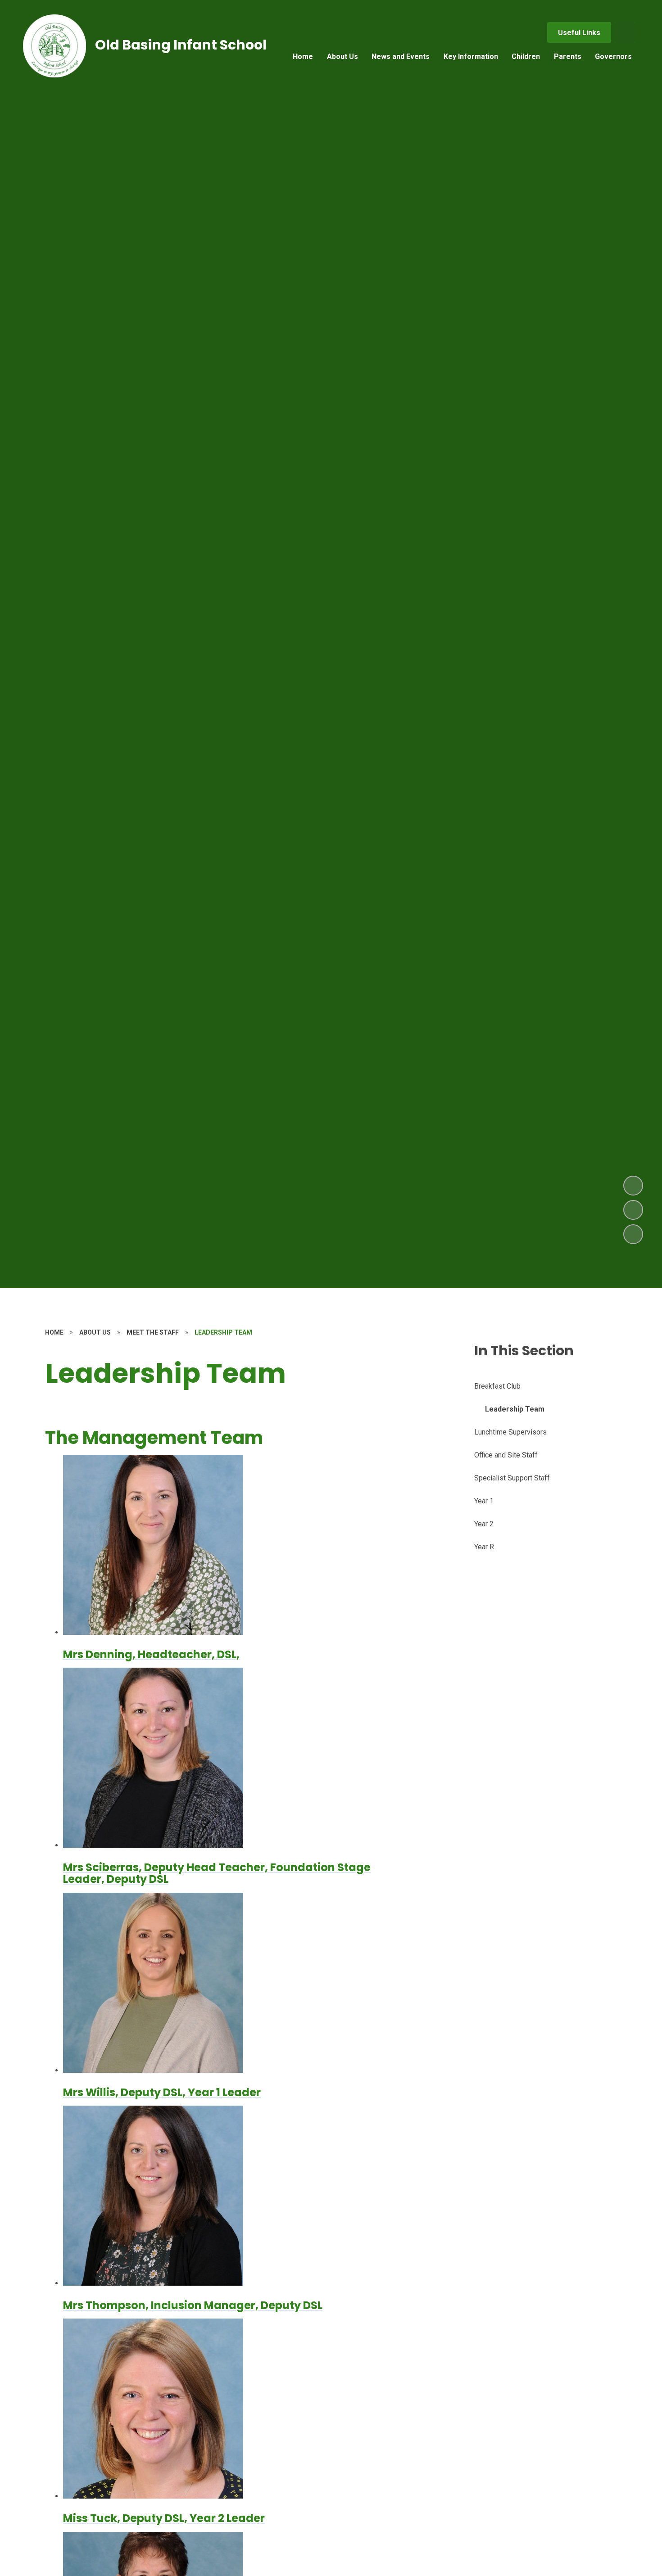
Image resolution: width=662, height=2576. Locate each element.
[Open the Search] (625, 32)
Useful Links (579, 33)
